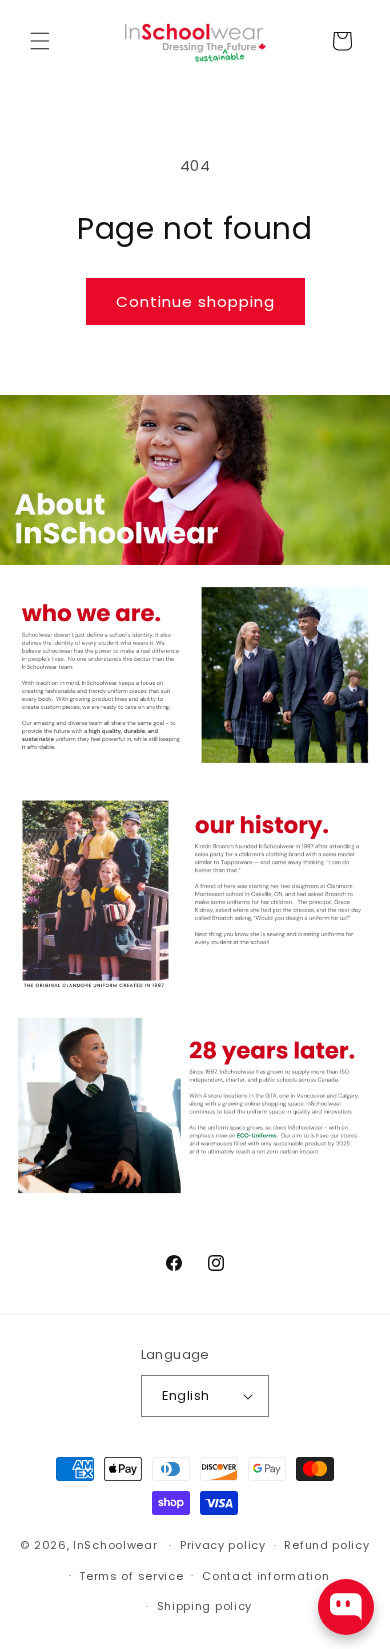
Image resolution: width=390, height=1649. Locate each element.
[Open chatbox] (346, 1607)
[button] (40, 41)
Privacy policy (223, 1545)
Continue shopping (195, 301)
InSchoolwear (115, 1545)
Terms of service (131, 1576)
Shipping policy (205, 1606)
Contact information (265, 1576)
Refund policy (326, 1545)
